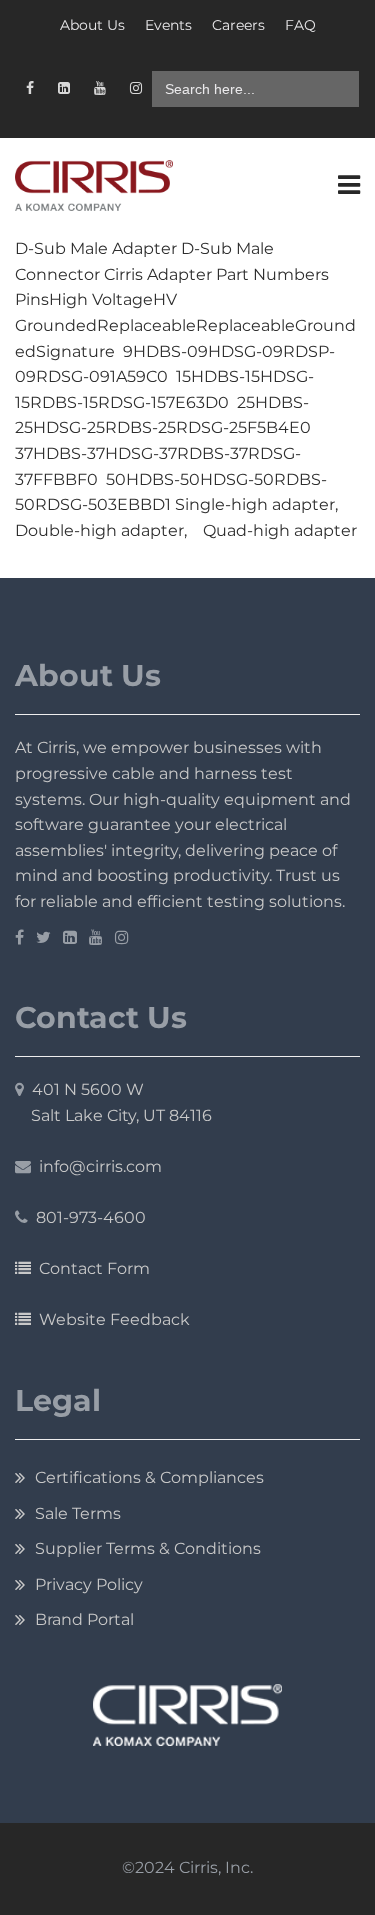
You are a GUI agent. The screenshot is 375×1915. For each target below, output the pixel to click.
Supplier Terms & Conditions (148, 1548)
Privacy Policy (89, 1584)
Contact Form (90, 1268)
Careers (238, 25)
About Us (92, 25)
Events (168, 25)
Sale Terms (78, 1513)
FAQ (300, 25)
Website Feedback (110, 1319)
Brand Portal (84, 1619)
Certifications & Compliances (149, 1477)
